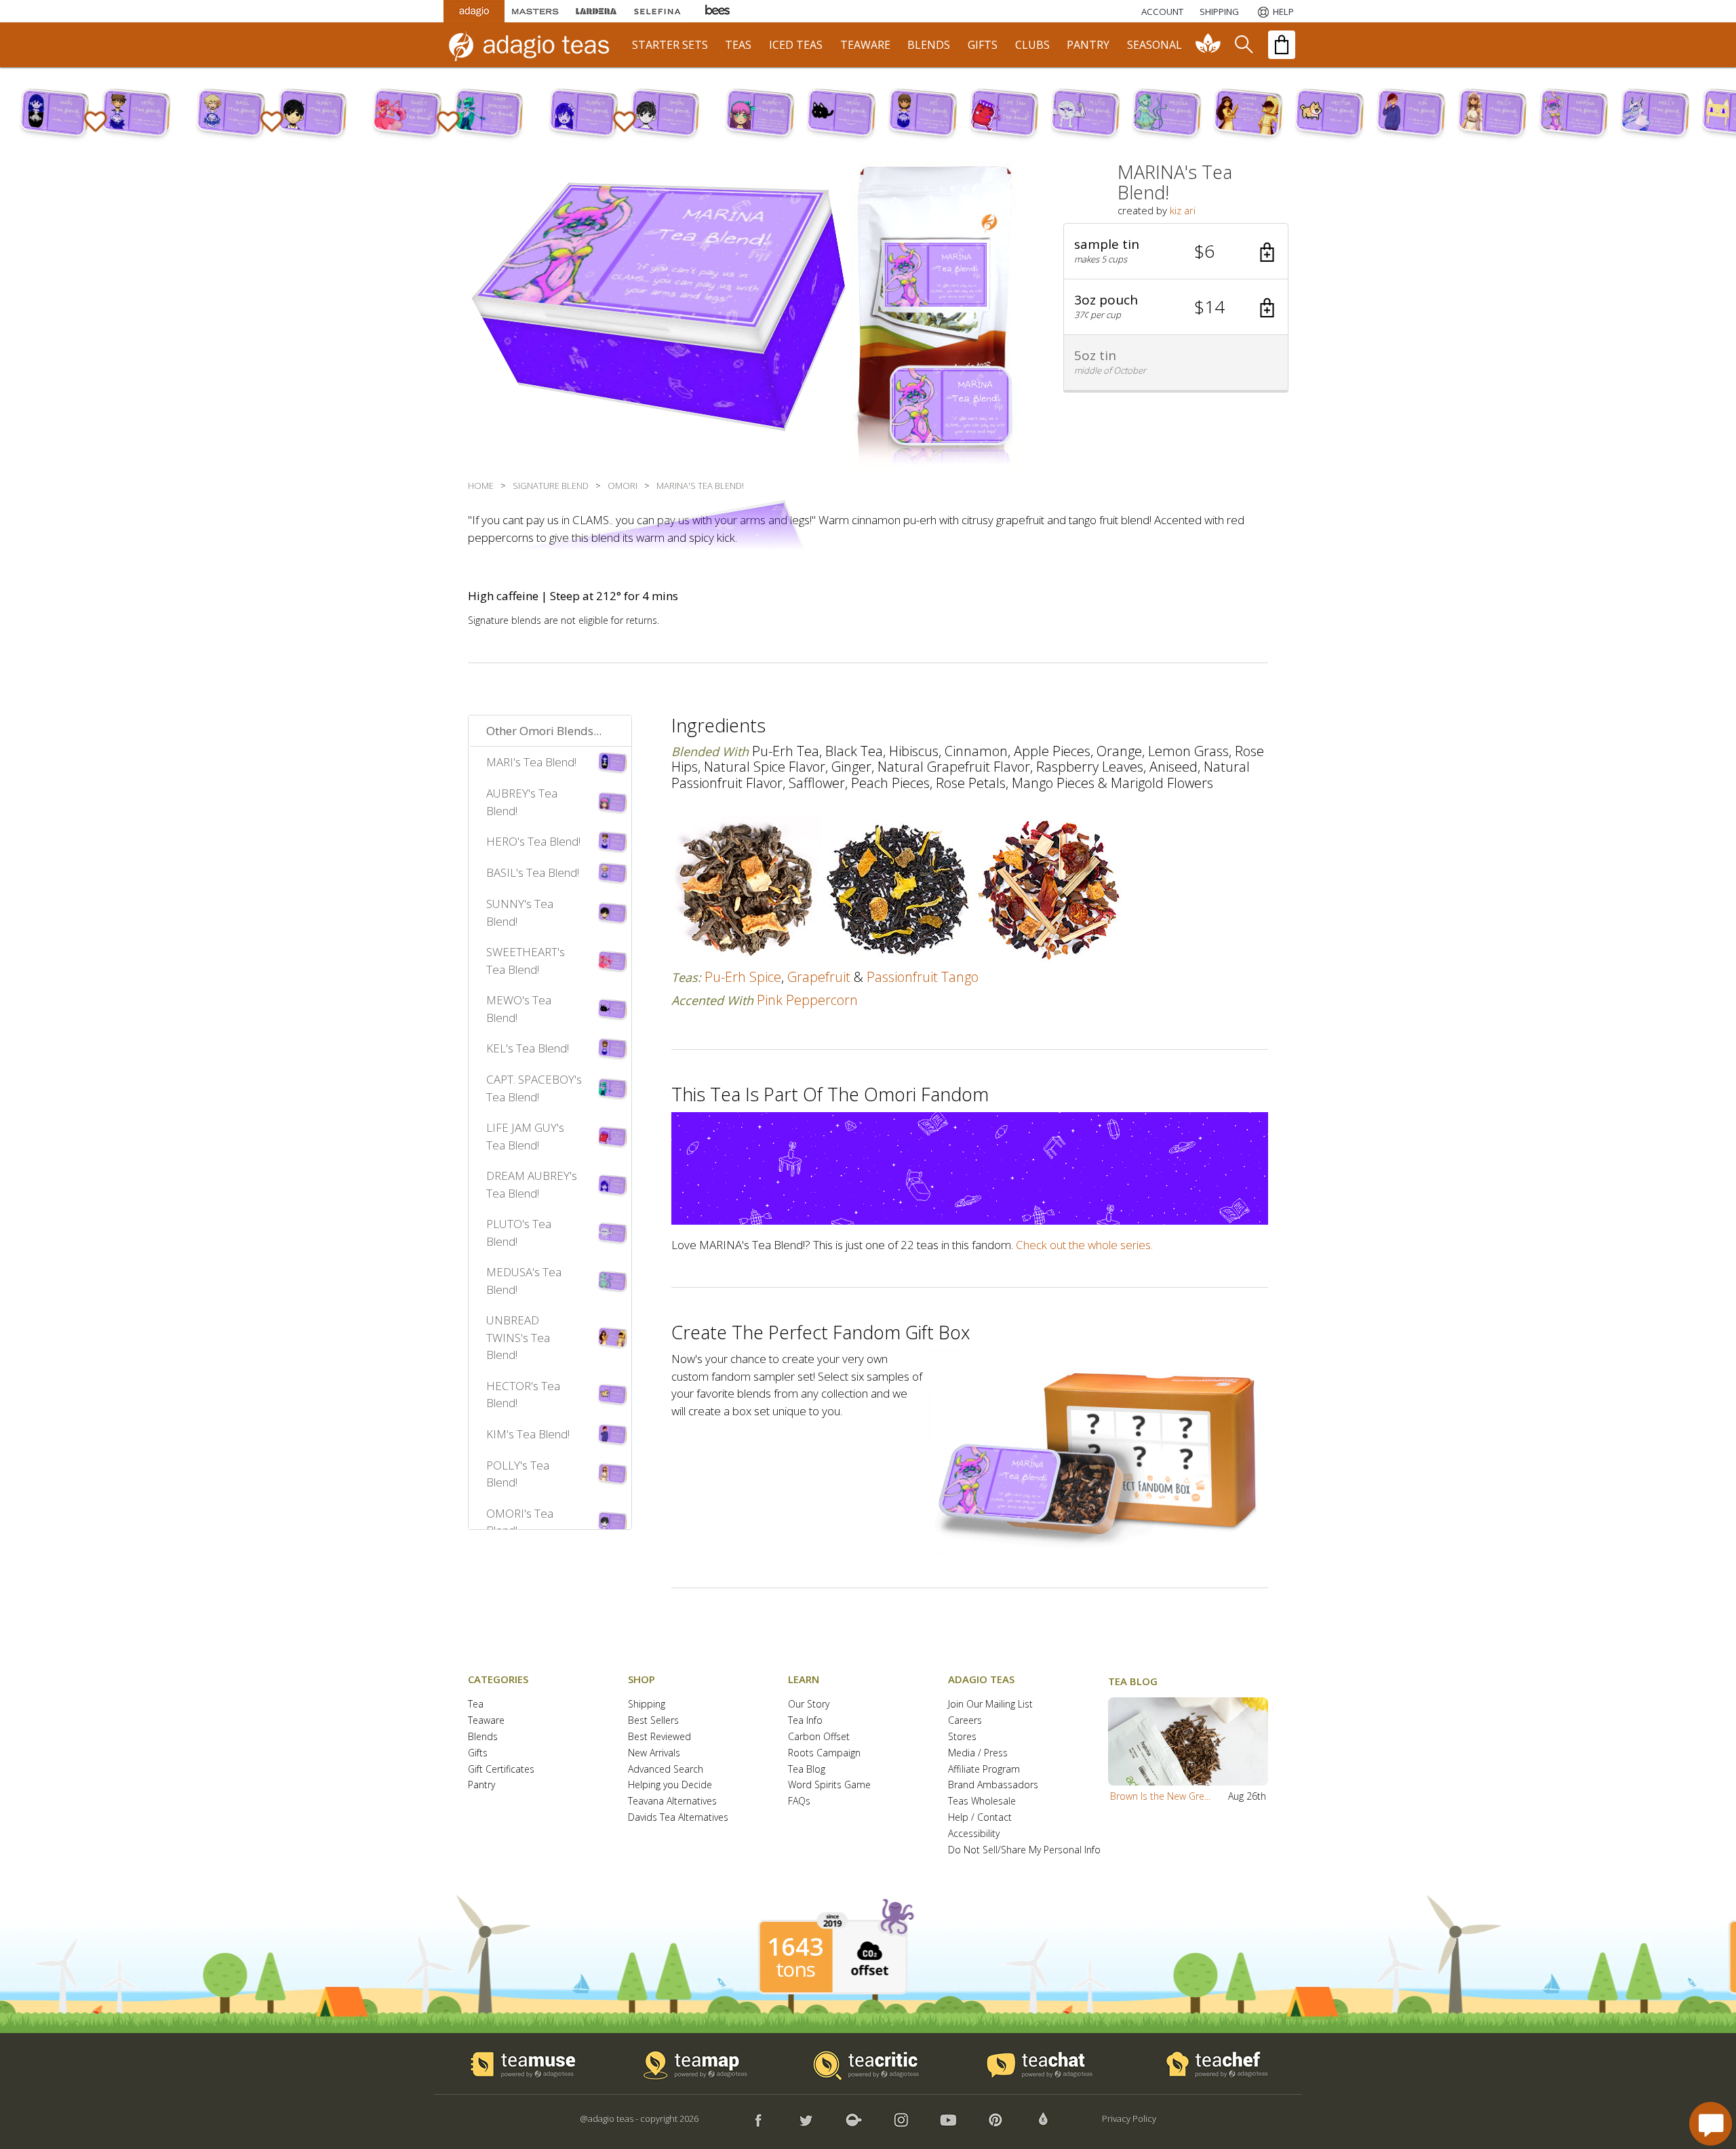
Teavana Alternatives (672, 1801)
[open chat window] (1711, 2124)
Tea (476, 1704)
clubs (1032, 45)
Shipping (647, 1704)
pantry (1088, 45)
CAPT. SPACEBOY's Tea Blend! (534, 1088)
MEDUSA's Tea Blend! (524, 1281)
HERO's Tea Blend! (533, 841)
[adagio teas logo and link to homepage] (535, 45)
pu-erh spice (743, 977)
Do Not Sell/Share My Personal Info (1024, 1850)
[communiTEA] (1208, 45)
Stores (962, 1737)
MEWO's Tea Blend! (519, 1009)
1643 (795, 1947)
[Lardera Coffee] (596, 11)
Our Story (809, 1704)
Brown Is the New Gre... (1160, 1796)
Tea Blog (807, 1770)
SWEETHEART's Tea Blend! (526, 961)
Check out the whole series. (1084, 1245)
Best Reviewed (659, 1737)
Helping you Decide (670, 1785)
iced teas (796, 45)
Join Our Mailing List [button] (990, 1704)
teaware (865, 45)
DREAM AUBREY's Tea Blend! (532, 1184)
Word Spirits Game (829, 1785)
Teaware (486, 1721)
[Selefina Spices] (657, 11)
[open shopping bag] (1282, 45)
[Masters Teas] (535, 11)
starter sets (670, 45)
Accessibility (974, 1834)
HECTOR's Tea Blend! (523, 1395)
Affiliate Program (984, 1770)
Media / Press (978, 1753)
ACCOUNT (1162, 12)
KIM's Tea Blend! (528, 1434)
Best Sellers (653, 1721)
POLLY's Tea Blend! (518, 1474)
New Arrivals (654, 1753)
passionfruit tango (923, 977)
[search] (1243, 45)
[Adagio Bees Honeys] (718, 11)
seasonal (1155, 45)
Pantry (481, 1785)
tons (795, 1969)
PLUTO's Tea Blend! (519, 1233)
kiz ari (1183, 210)
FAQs (799, 1801)
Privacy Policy (1129, 2118)
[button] (1176, 252)
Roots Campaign (824, 1753)
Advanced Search (666, 1770)
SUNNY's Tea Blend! (520, 912)
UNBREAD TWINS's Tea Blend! (518, 1337)
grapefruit (819, 977)
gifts (983, 45)
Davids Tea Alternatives (678, 1818)
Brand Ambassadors (993, 1785)
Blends (483, 1737)
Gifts (478, 1753)
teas (738, 45)
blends (929, 45)
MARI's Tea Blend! (531, 762)
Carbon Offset (819, 1737)
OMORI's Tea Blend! (520, 1522)
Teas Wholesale (982, 1801)
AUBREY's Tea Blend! (522, 802)
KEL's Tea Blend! (528, 1048)
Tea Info (805, 1721)
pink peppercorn (807, 1000)
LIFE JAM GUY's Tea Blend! (525, 1136)
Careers (965, 1721)
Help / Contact (980, 1818)
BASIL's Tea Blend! (533, 872)
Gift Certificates (501, 1770)
